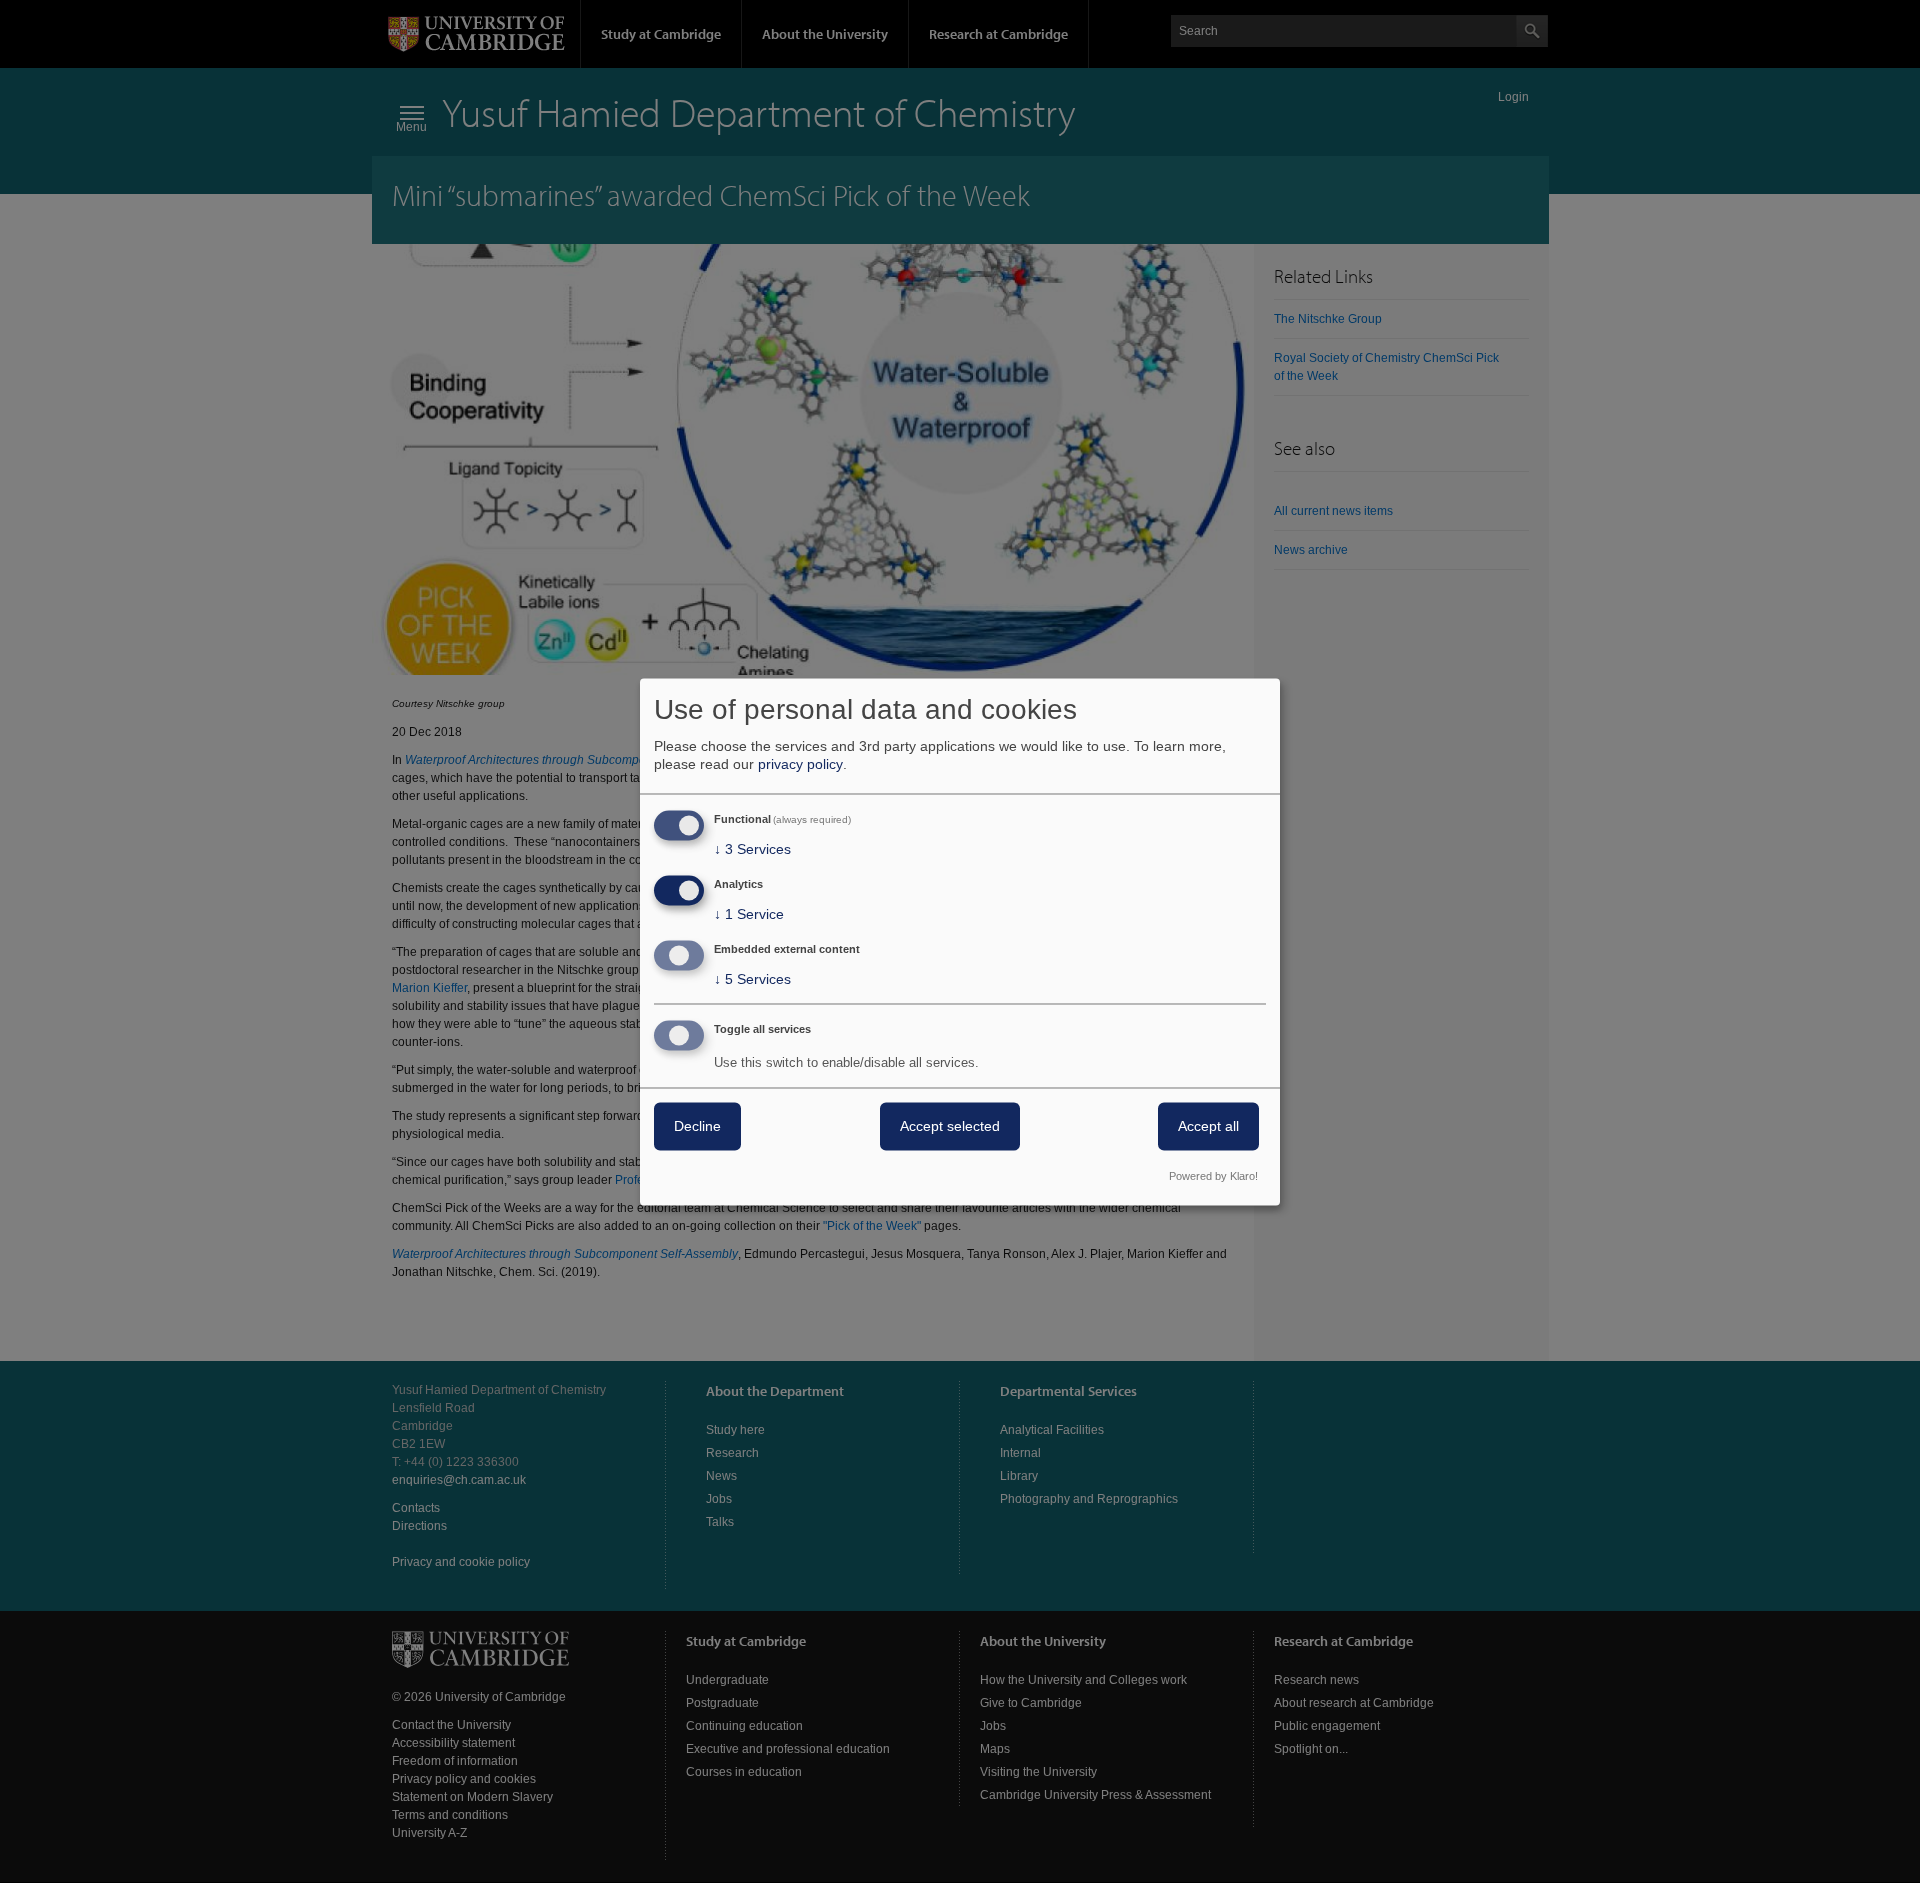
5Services (752, 979)
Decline (697, 1126)
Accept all (1208, 1126)
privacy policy (800, 765)
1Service (749, 915)
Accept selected (950, 1126)
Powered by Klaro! (1213, 1176)
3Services (752, 850)
